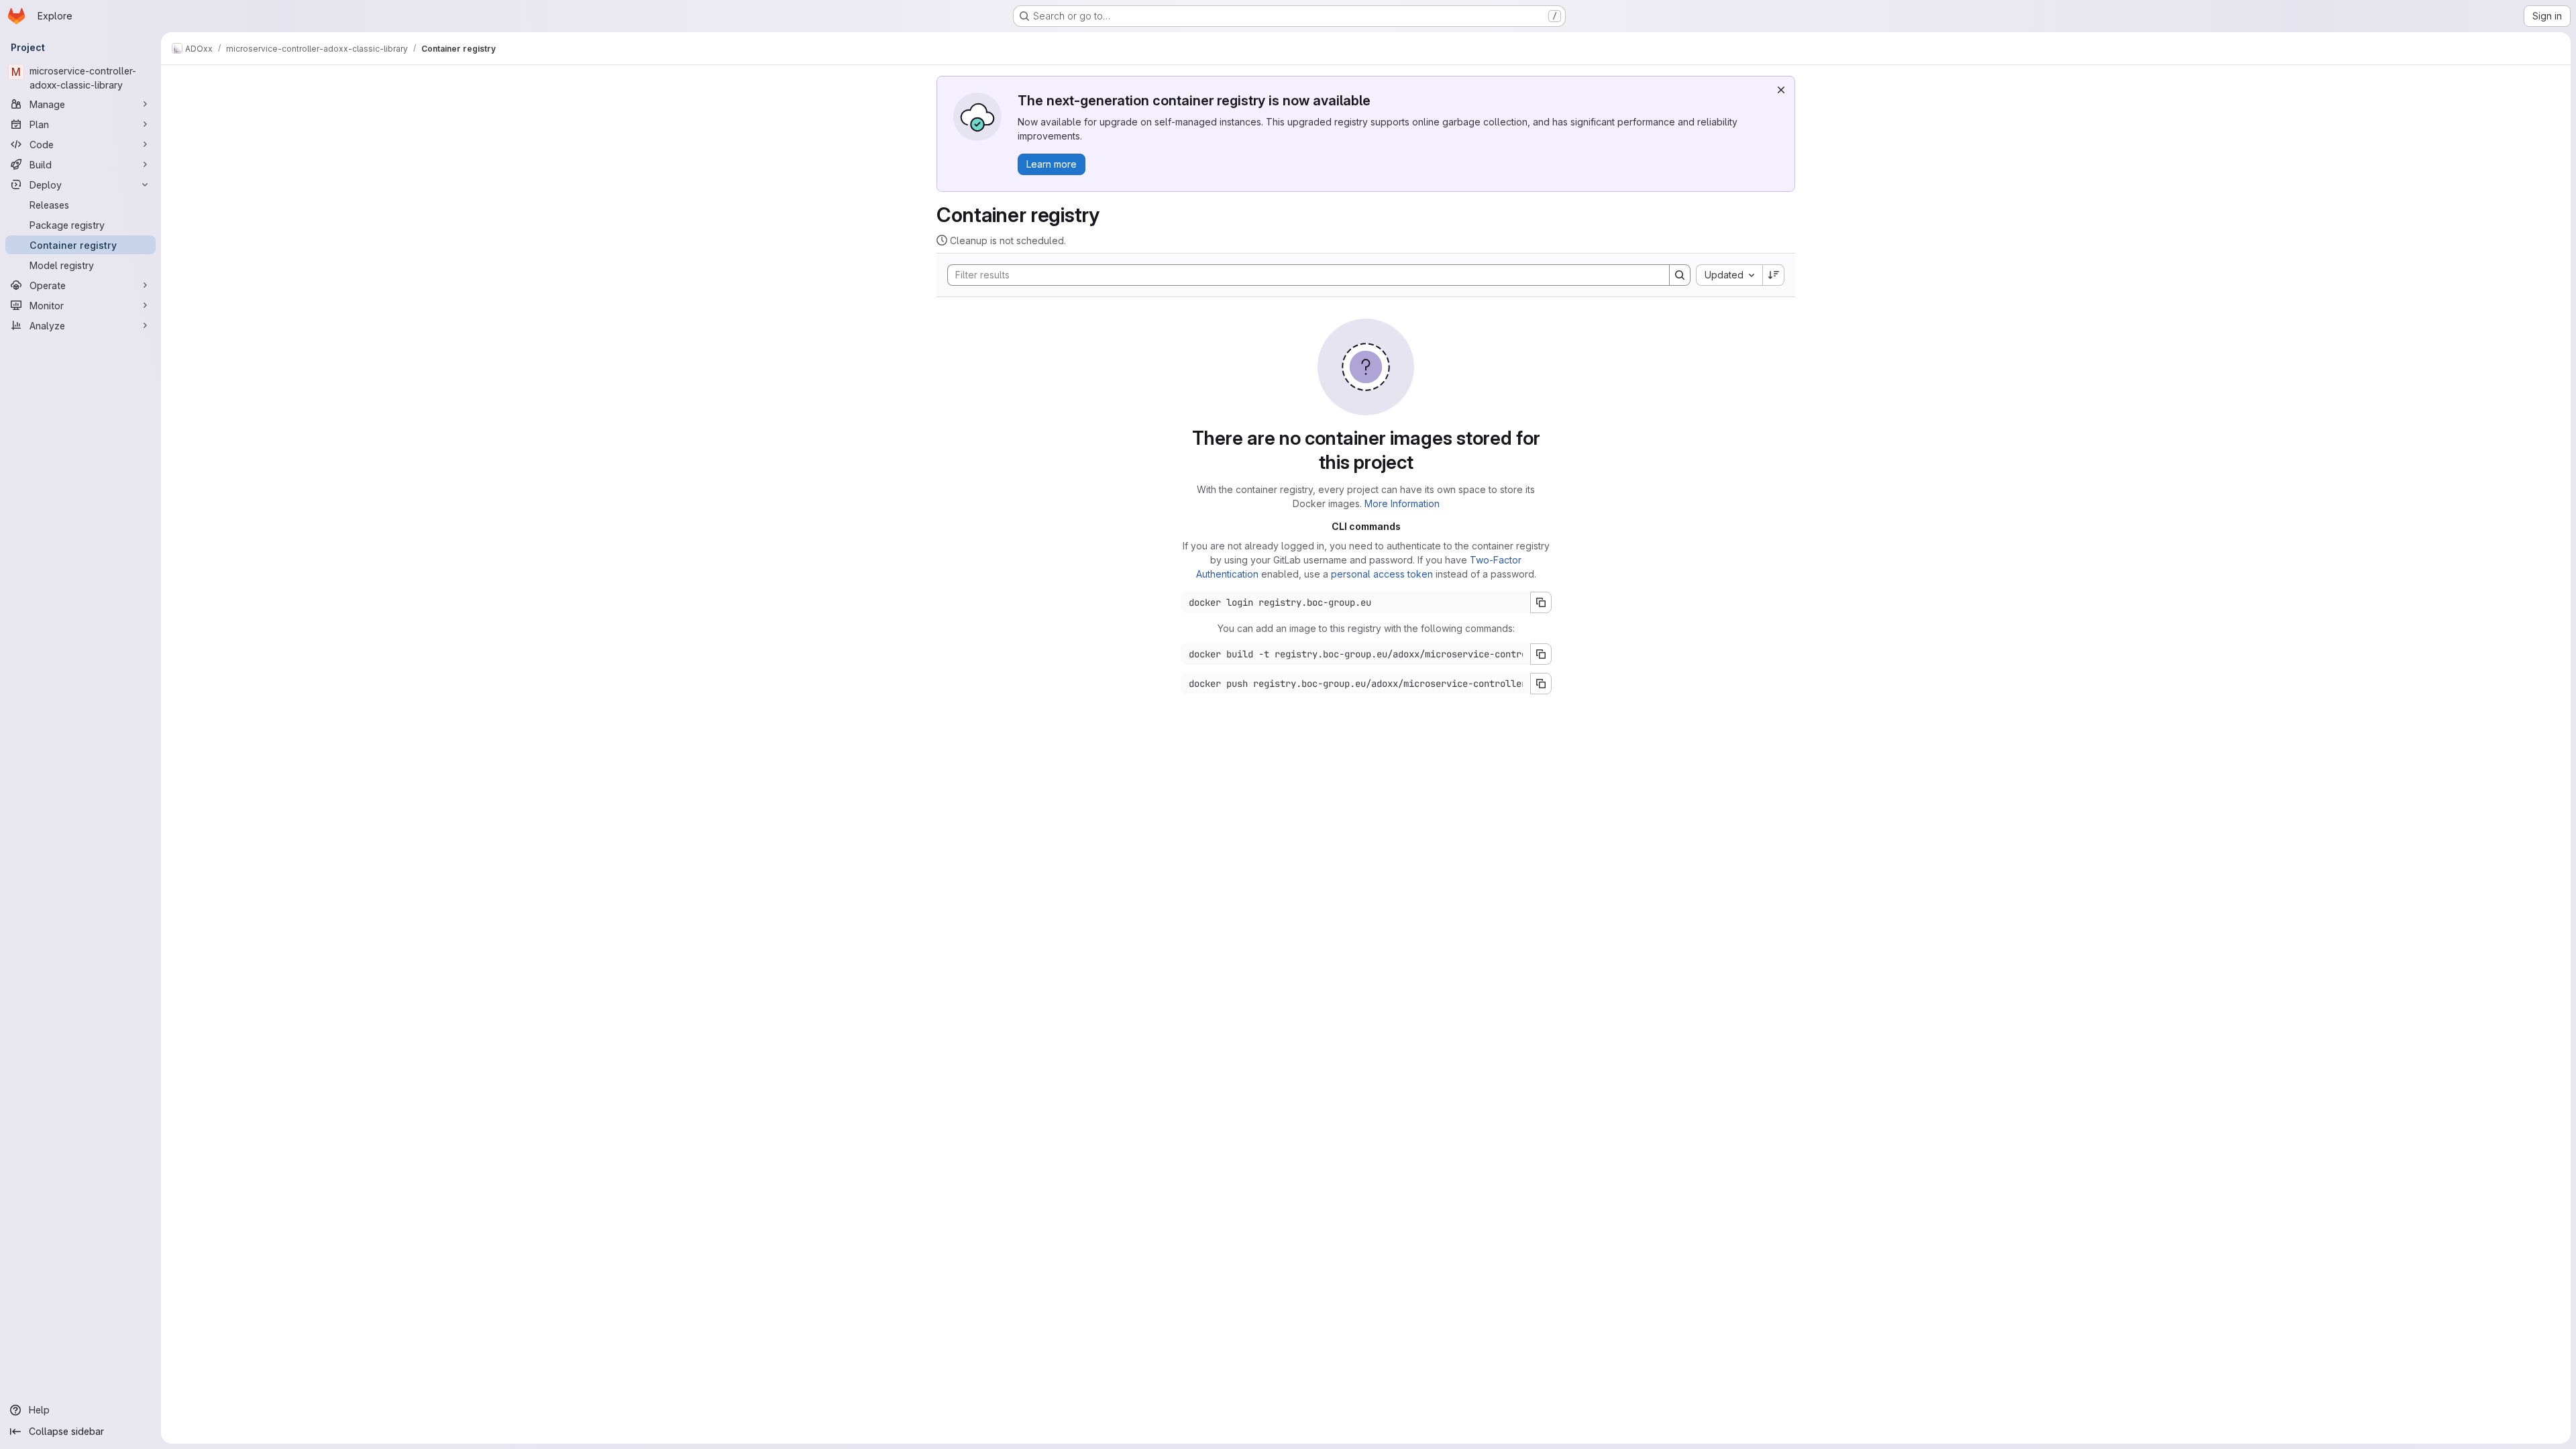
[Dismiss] (1781, 90)
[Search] (1680, 275)
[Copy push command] (1541, 684)
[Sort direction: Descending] (1774, 275)
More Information (1402, 503)
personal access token (1382, 574)
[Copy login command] (1541, 602)
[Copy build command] (1541, 654)
